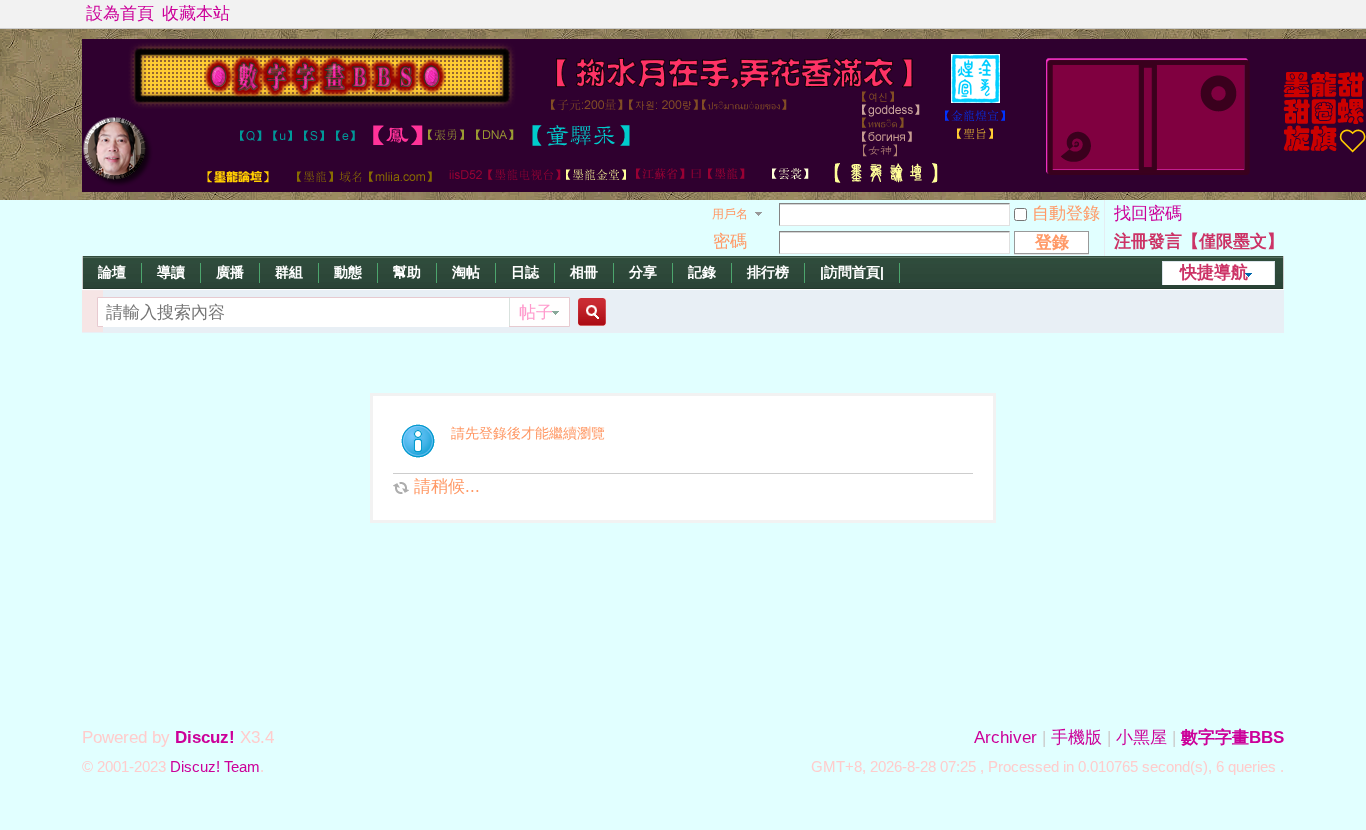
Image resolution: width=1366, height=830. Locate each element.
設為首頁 (120, 13)
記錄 (702, 272)
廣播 (230, 272)
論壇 (112, 272)
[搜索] (589, 312)
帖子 (536, 312)
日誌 (525, 272)
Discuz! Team (215, 767)
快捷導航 (1214, 272)
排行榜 (768, 272)
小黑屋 (1141, 737)
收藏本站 (196, 13)
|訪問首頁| (852, 272)
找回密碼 (1148, 213)
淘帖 (466, 272)
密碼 (730, 241)
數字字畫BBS (1232, 737)
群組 (289, 272)
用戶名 (730, 214)
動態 (348, 272)
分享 (643, 272)
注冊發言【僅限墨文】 (1199, 241)
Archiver (1005, 737)
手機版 (1076, 737)
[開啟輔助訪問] (1279, 14)
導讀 (171, 272)
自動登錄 (1066, 213)
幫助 (407, 272)
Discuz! (205, 737)
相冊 (584, 272)
